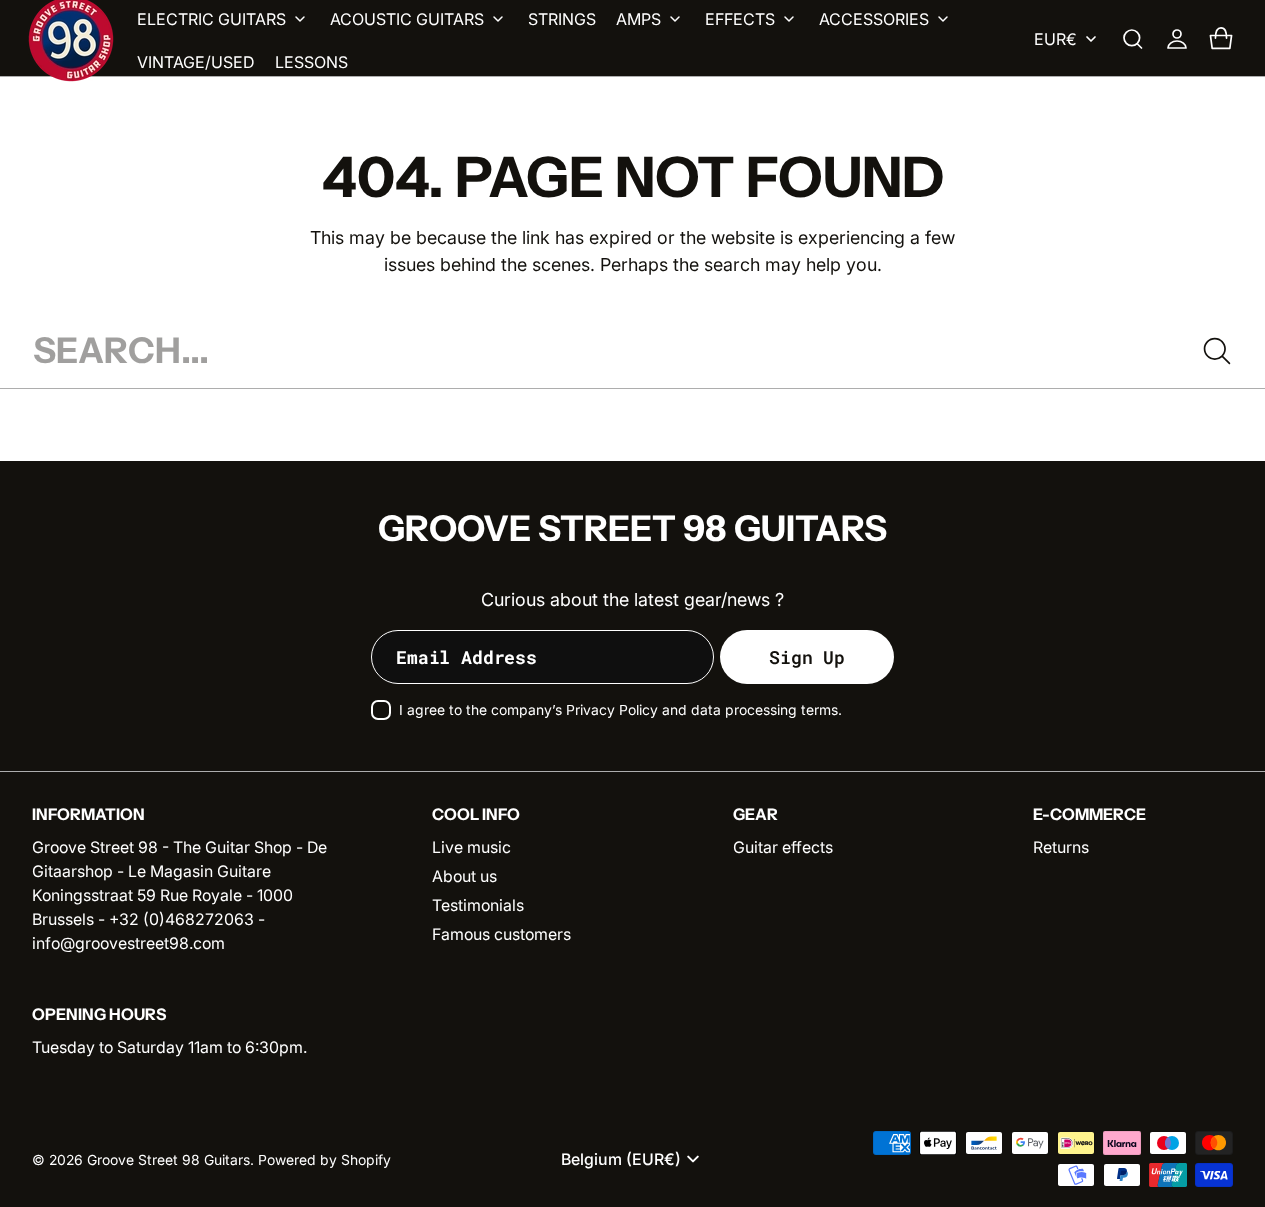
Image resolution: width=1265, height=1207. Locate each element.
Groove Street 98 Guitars (168, 1160)
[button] (1133, 39)
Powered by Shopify (324, 1160)
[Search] (1217, 351)
